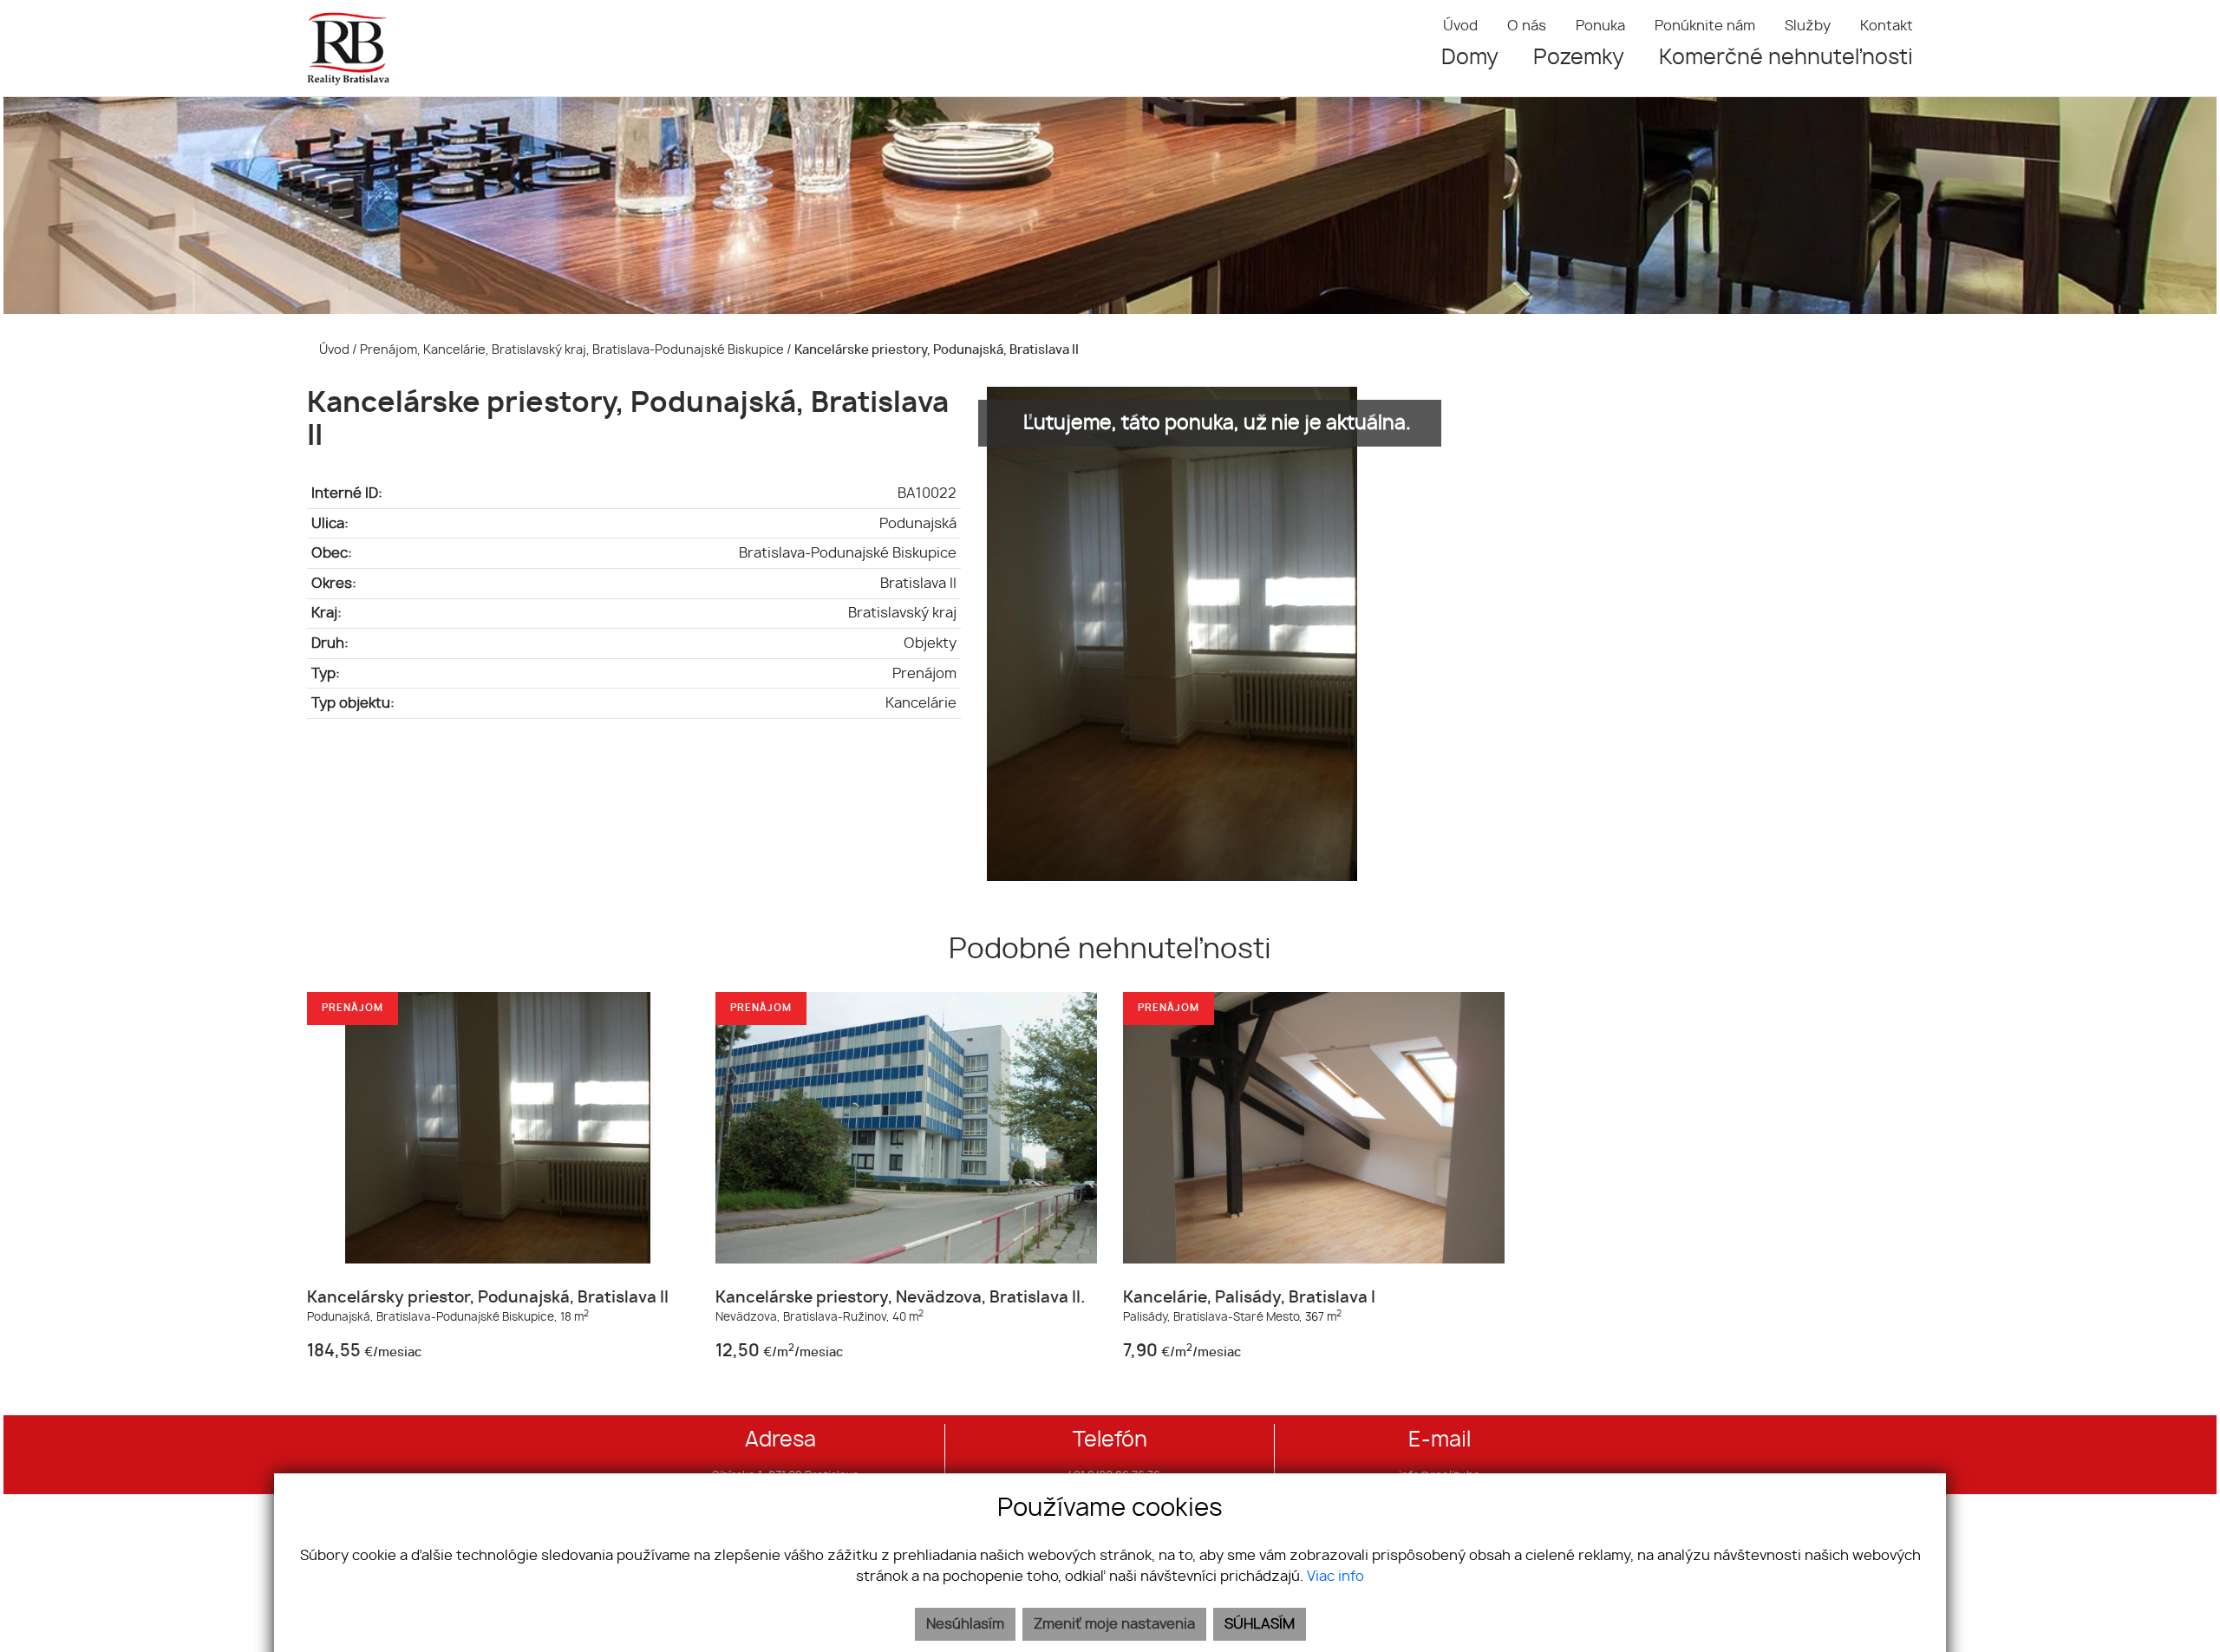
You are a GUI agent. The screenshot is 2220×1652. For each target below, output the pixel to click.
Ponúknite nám (1705, 26)
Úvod (1460, 26)
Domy (1470, 58)
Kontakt (1887, 26)
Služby (1808, 26)
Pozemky (1579, 58)
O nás (1527, 26)
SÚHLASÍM (1260, 1624)
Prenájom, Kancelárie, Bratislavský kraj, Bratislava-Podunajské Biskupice (573, 350)
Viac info (1335, 1577)
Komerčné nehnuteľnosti (1786, 58)
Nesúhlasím (965, 1624)
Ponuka (1600, 26)
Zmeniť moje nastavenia (1114, 1624)
